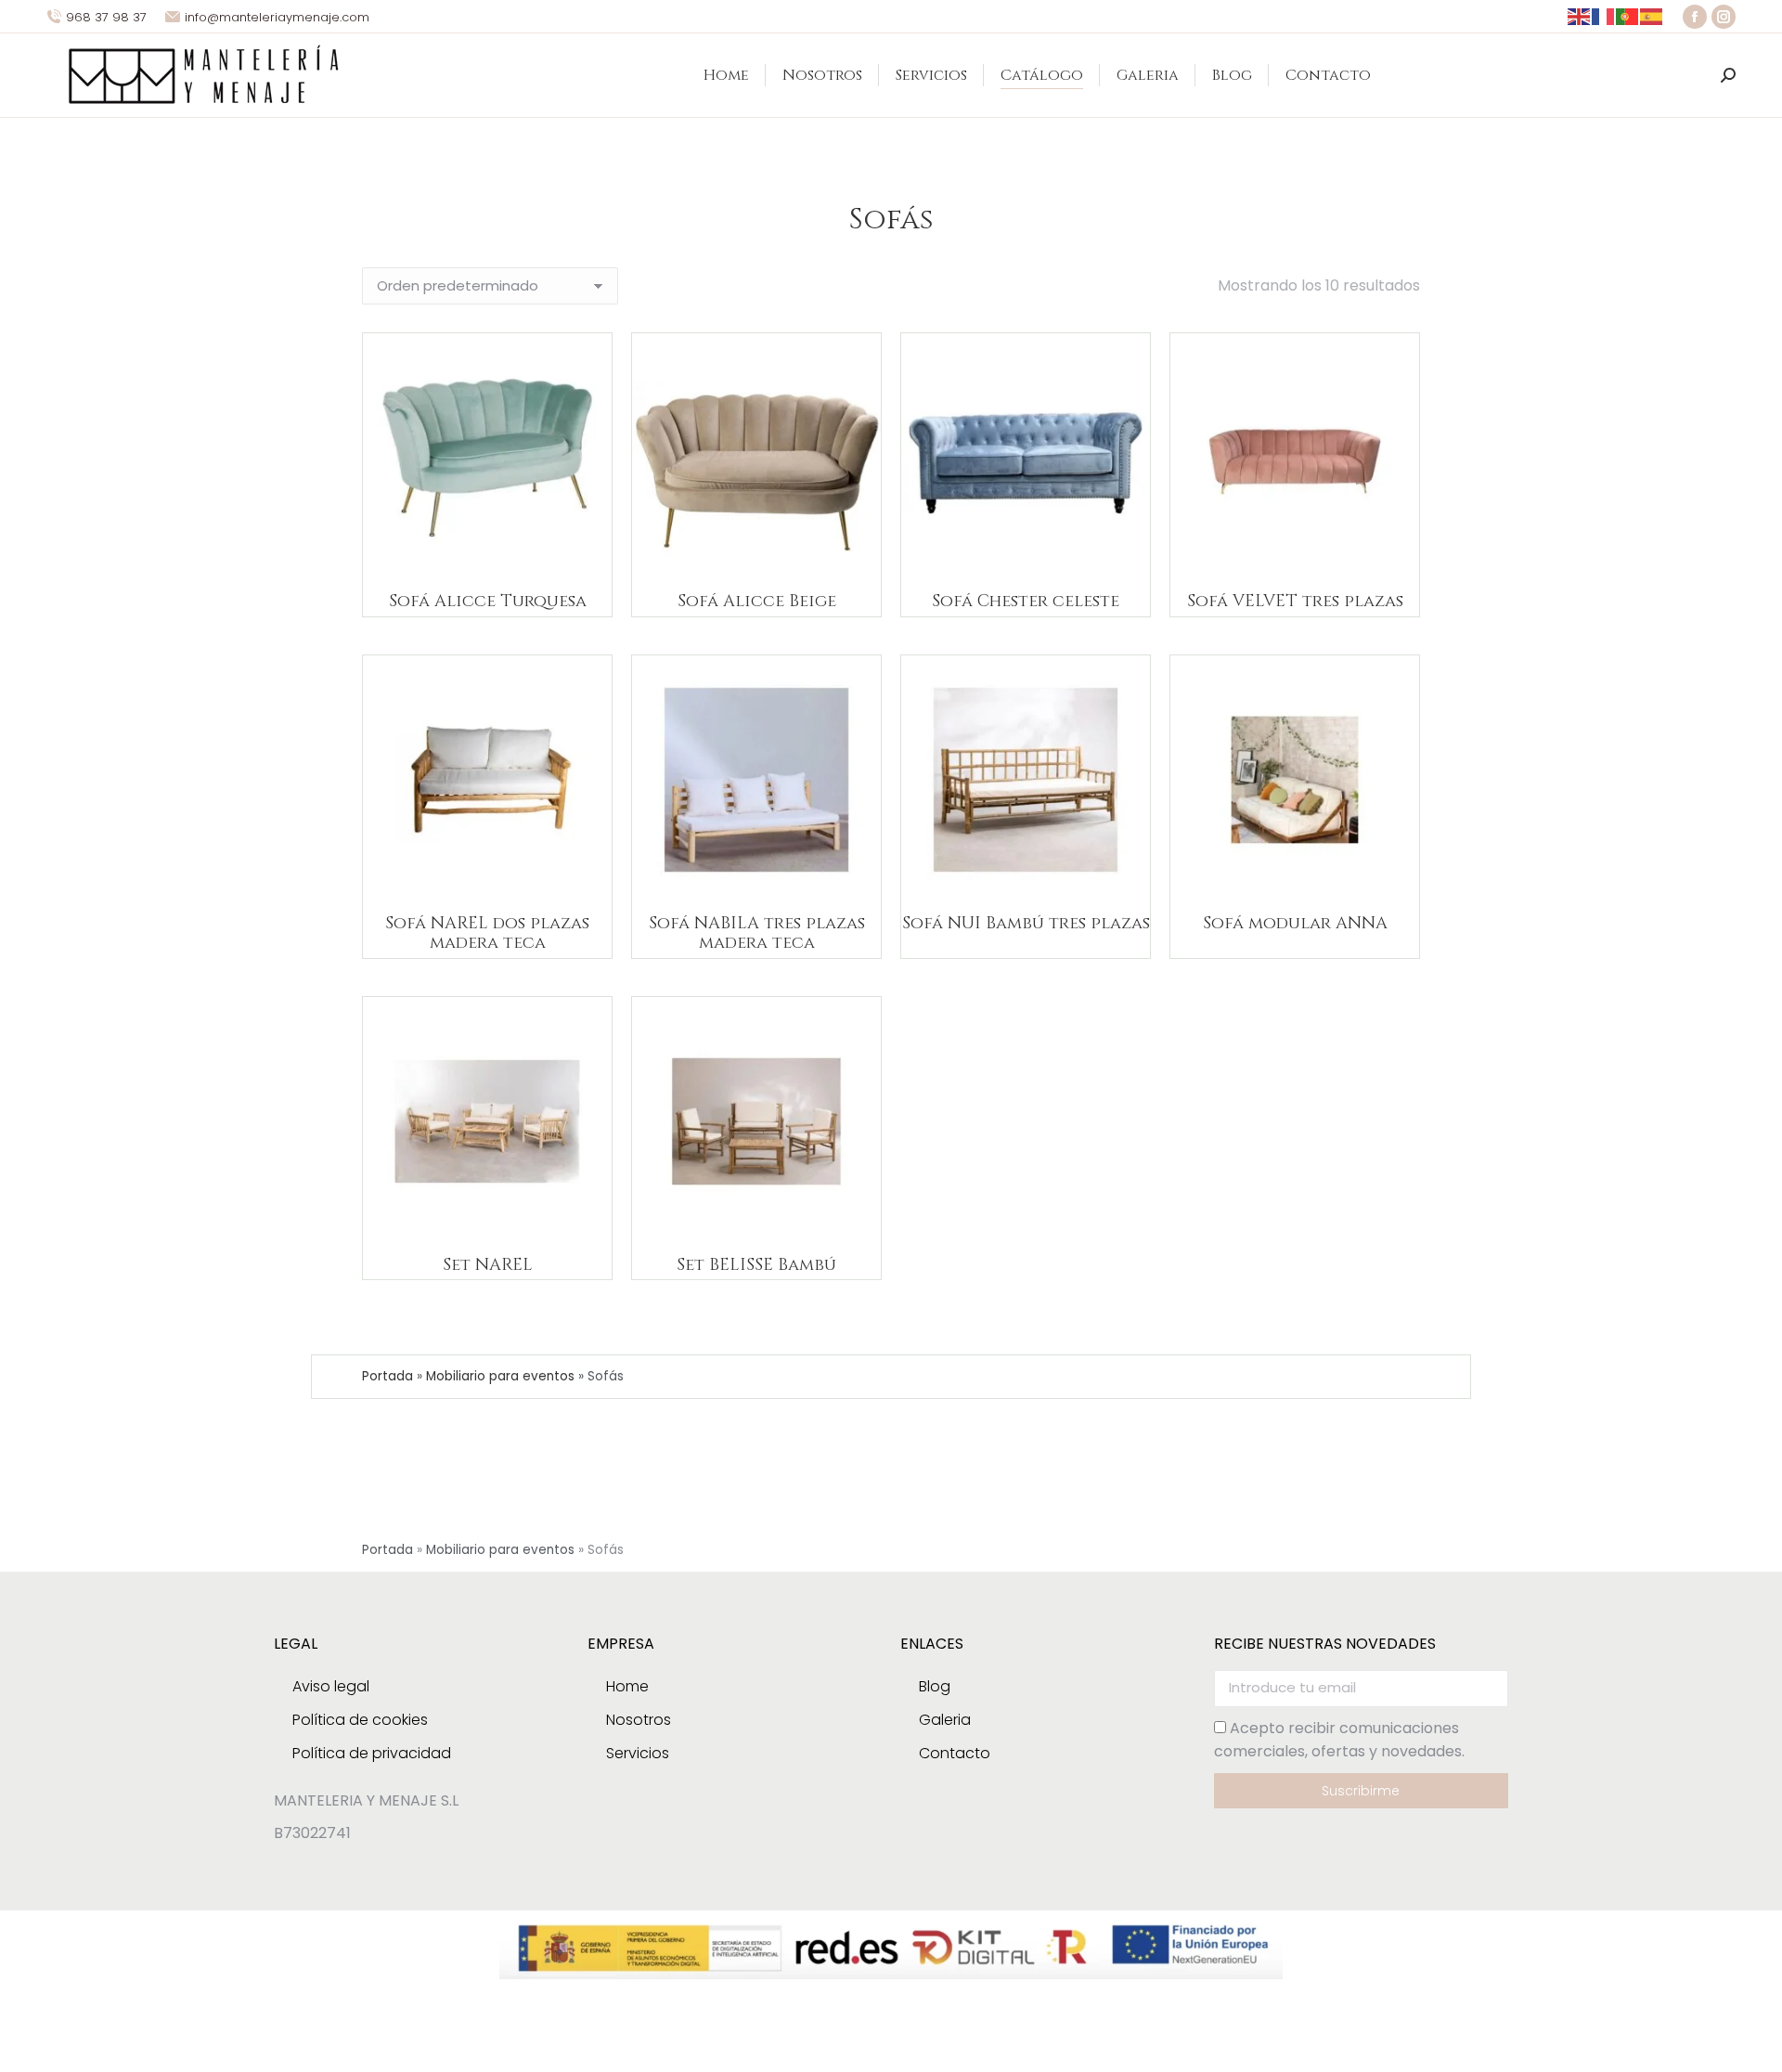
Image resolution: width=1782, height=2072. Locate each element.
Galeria (945, 1720)
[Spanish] (1652, 16)
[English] (1580, 16)
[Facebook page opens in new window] (1695, 17)
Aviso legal (331, 1686)
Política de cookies (360, 1720)
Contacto (955, 1753)
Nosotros (639, 1720)
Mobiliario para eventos (500, 1376)
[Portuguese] (1628, 16)
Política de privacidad (372, 1753)
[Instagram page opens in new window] (1724, 17)
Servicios (638, 1753)
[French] (1604, 16)
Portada (387, 1376)
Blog (935, 1686)
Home (627, 1686)
